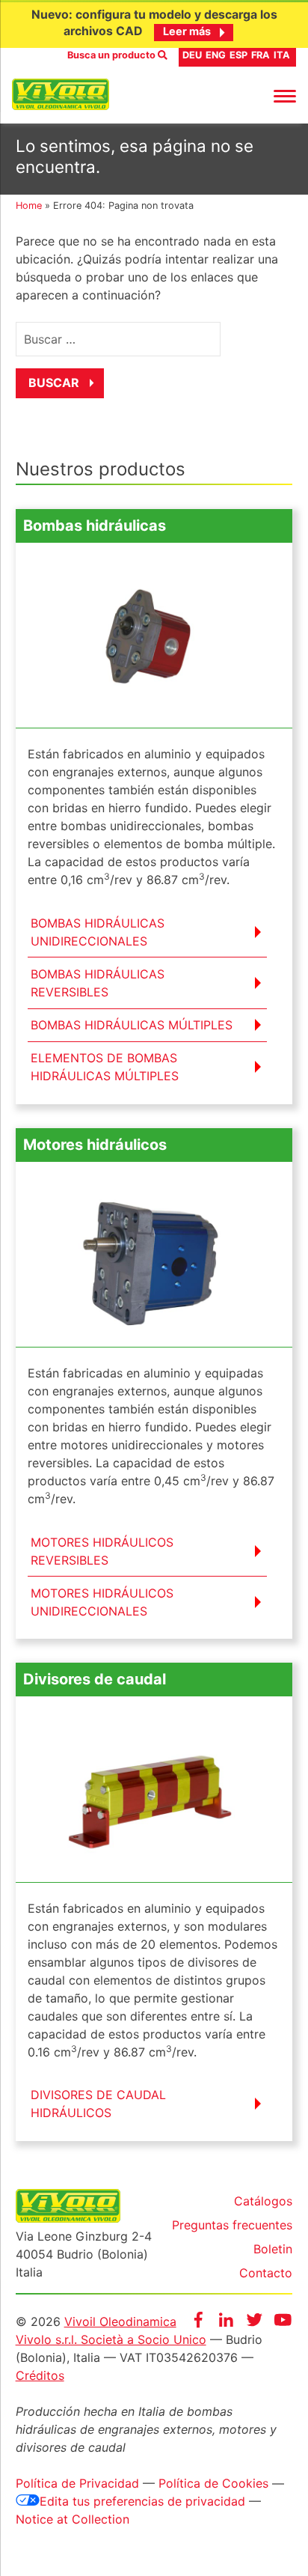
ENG (216, 55)
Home (29, 205)
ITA (282, 55)
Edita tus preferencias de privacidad (142, 2501)
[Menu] (285, 95)
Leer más (187, 31)
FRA (261, 55)
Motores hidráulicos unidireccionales (102, 1602)
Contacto (266, 2273)
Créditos (40, 2375)
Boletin (273, 2249)
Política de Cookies (213, 2483)
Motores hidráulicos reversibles (102, 1551)
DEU (192, 55)
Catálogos (263, 2201)
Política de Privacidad (77, 2483)
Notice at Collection (73, 2519)
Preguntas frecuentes (232, 2225)
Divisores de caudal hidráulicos (98, 2104)
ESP (238, 55)
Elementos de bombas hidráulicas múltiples (105, 1067)
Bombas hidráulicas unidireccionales (98, 932)
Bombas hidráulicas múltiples (132, 1025)
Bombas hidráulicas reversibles (98, 983)
